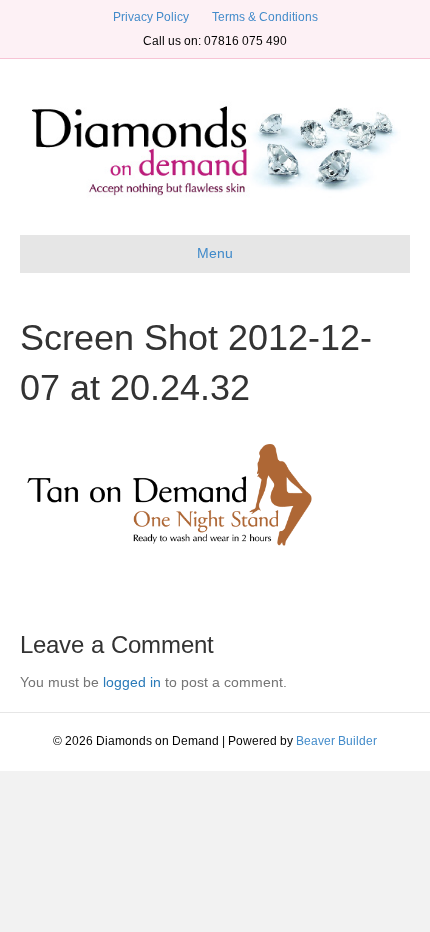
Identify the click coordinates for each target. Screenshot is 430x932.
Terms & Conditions (265, 17)
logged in (132, 682)
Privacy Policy (151, 17)
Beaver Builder (336, 741)
